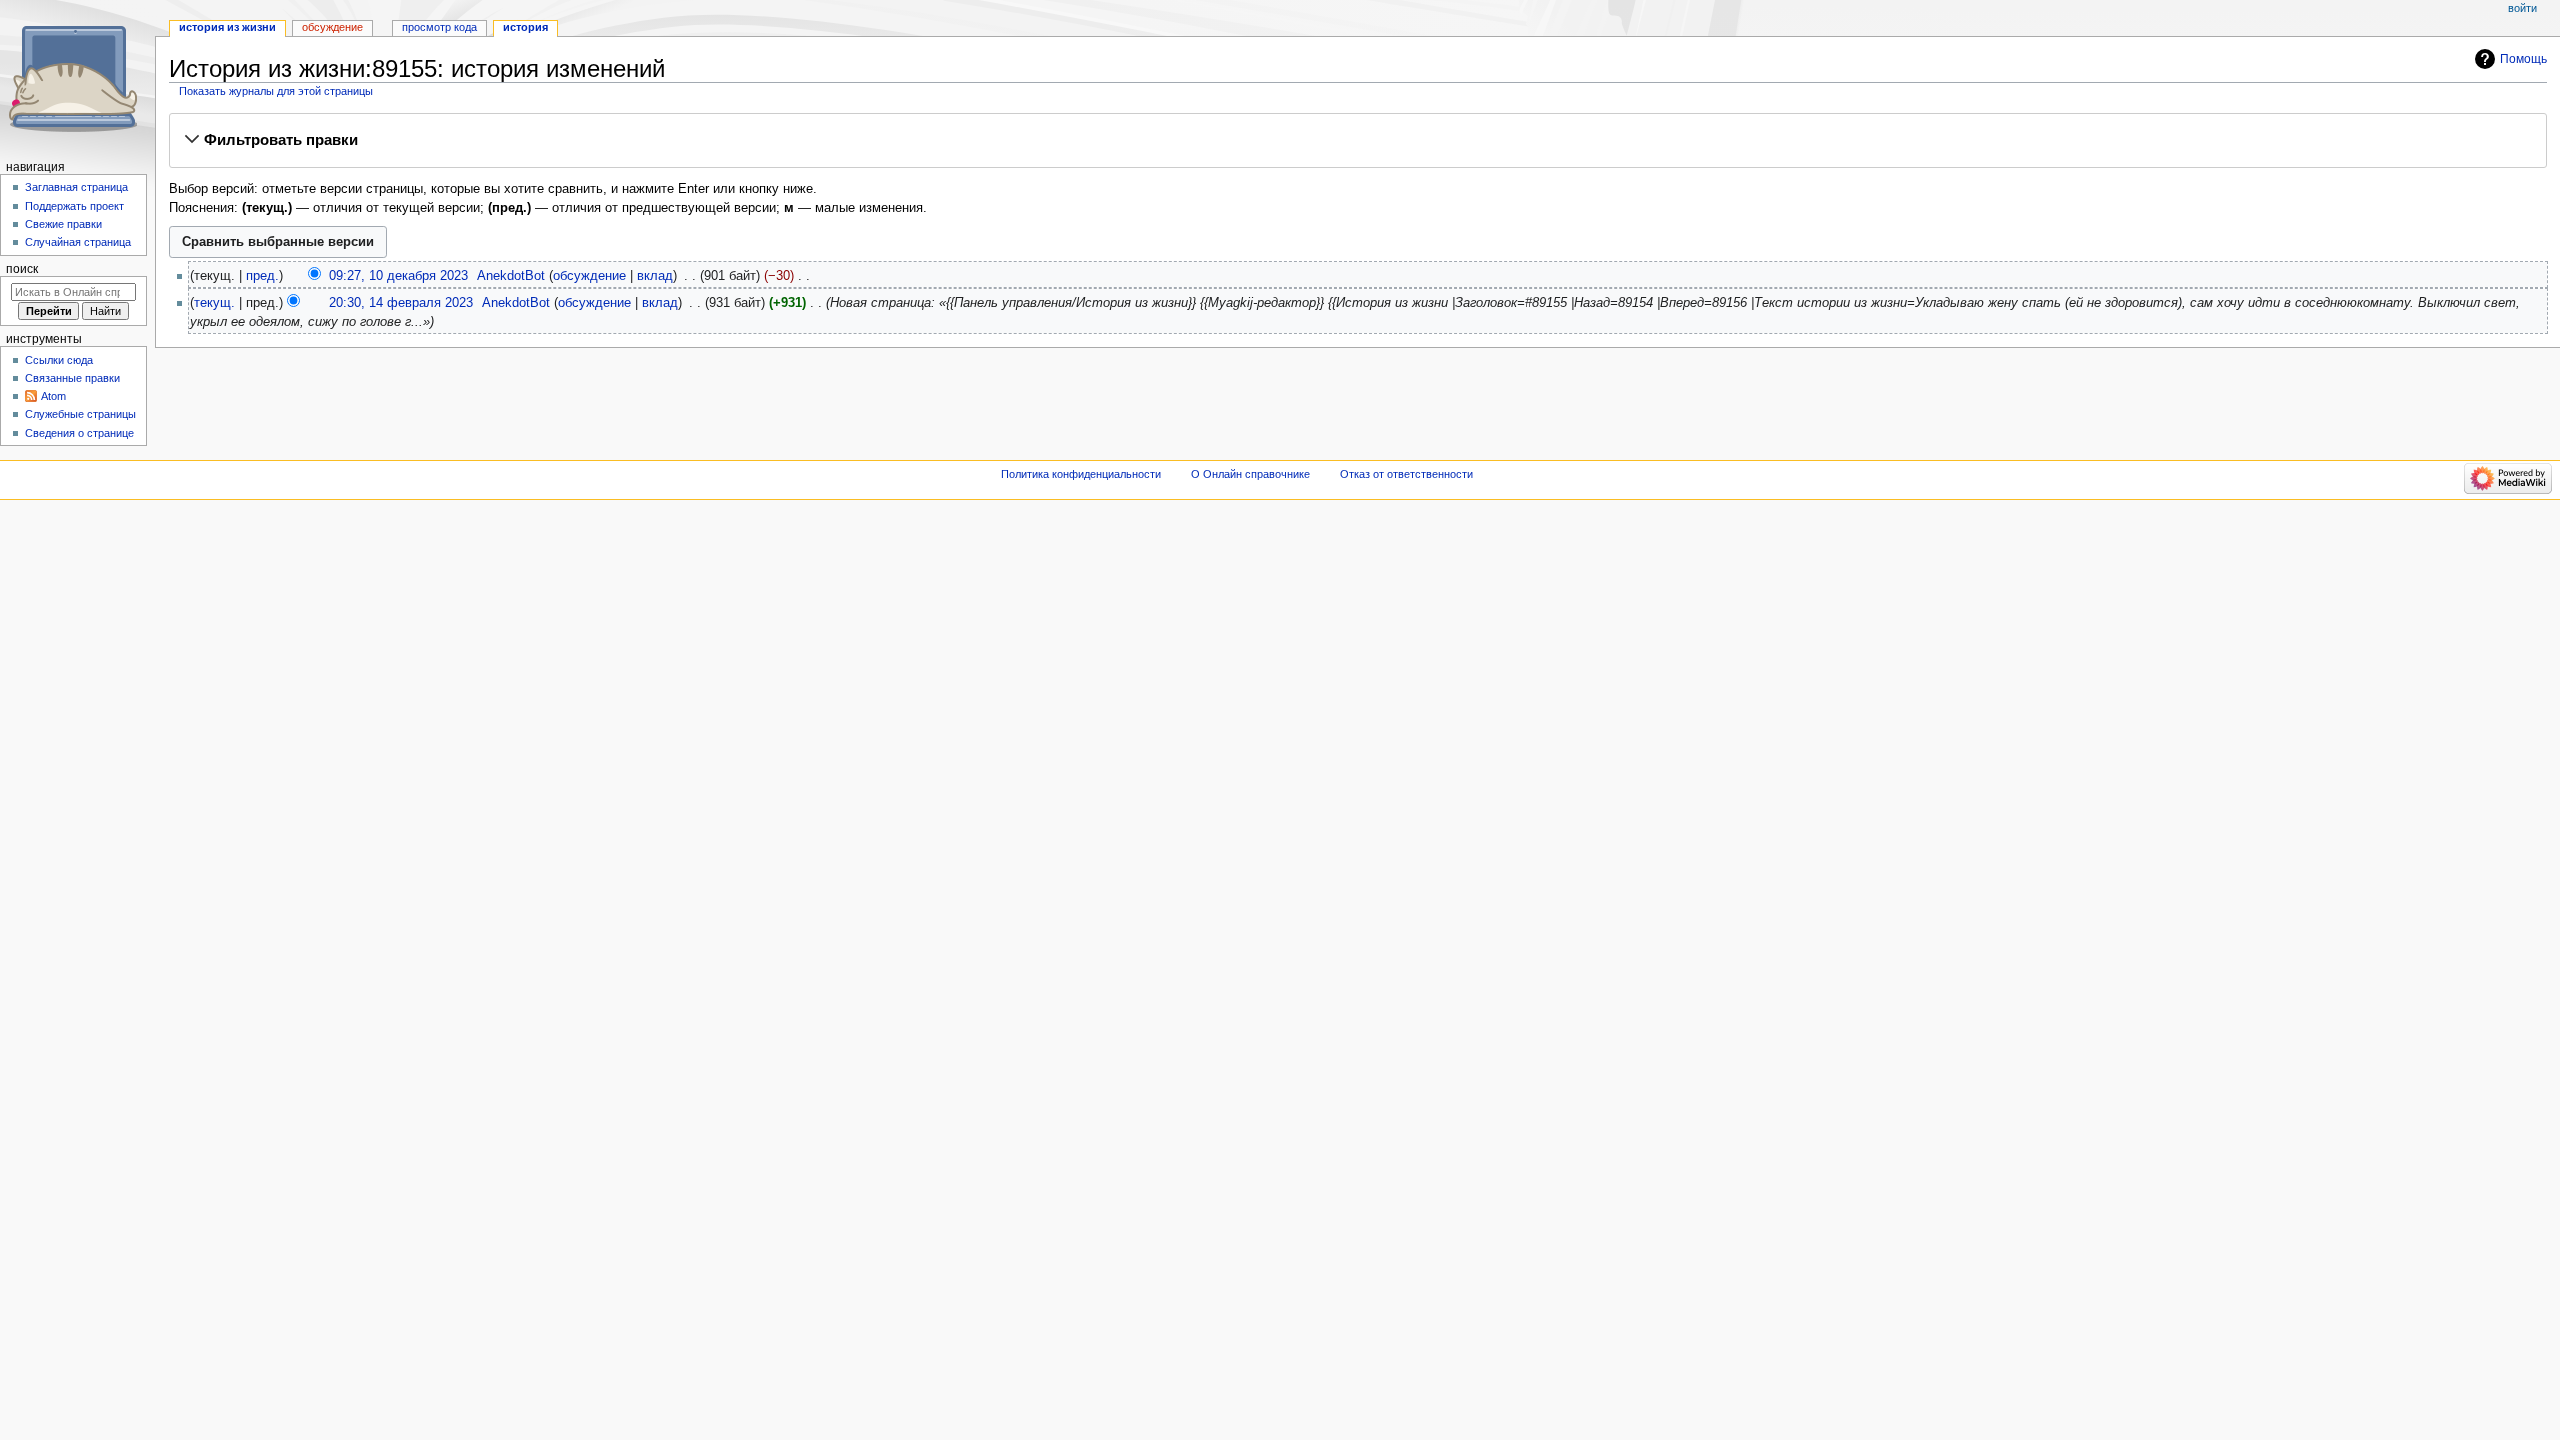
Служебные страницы (80, 414)
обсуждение (589, 276)
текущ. (214, 303)
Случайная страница (78, 242)
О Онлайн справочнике (1250, 474)
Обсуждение (332, 27)
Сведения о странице (79, 433)
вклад (655, 276)
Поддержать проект (74, 206)
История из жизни (227, 27)
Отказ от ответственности (1406, 474)
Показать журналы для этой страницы (276, 91)
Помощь (2523, 59)
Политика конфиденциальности (1081, 474)
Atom (53, 396)
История (525, 27)
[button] (1357, 140)
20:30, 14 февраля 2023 (401, 303)
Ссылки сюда (59, 360)
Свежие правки (63, 224)
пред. (262, 276)
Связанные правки (72, 378)
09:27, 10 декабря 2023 (398, 276)
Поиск (22, 269)
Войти (2522, 8)
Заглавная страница (76, 187)
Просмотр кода (439, 27)
